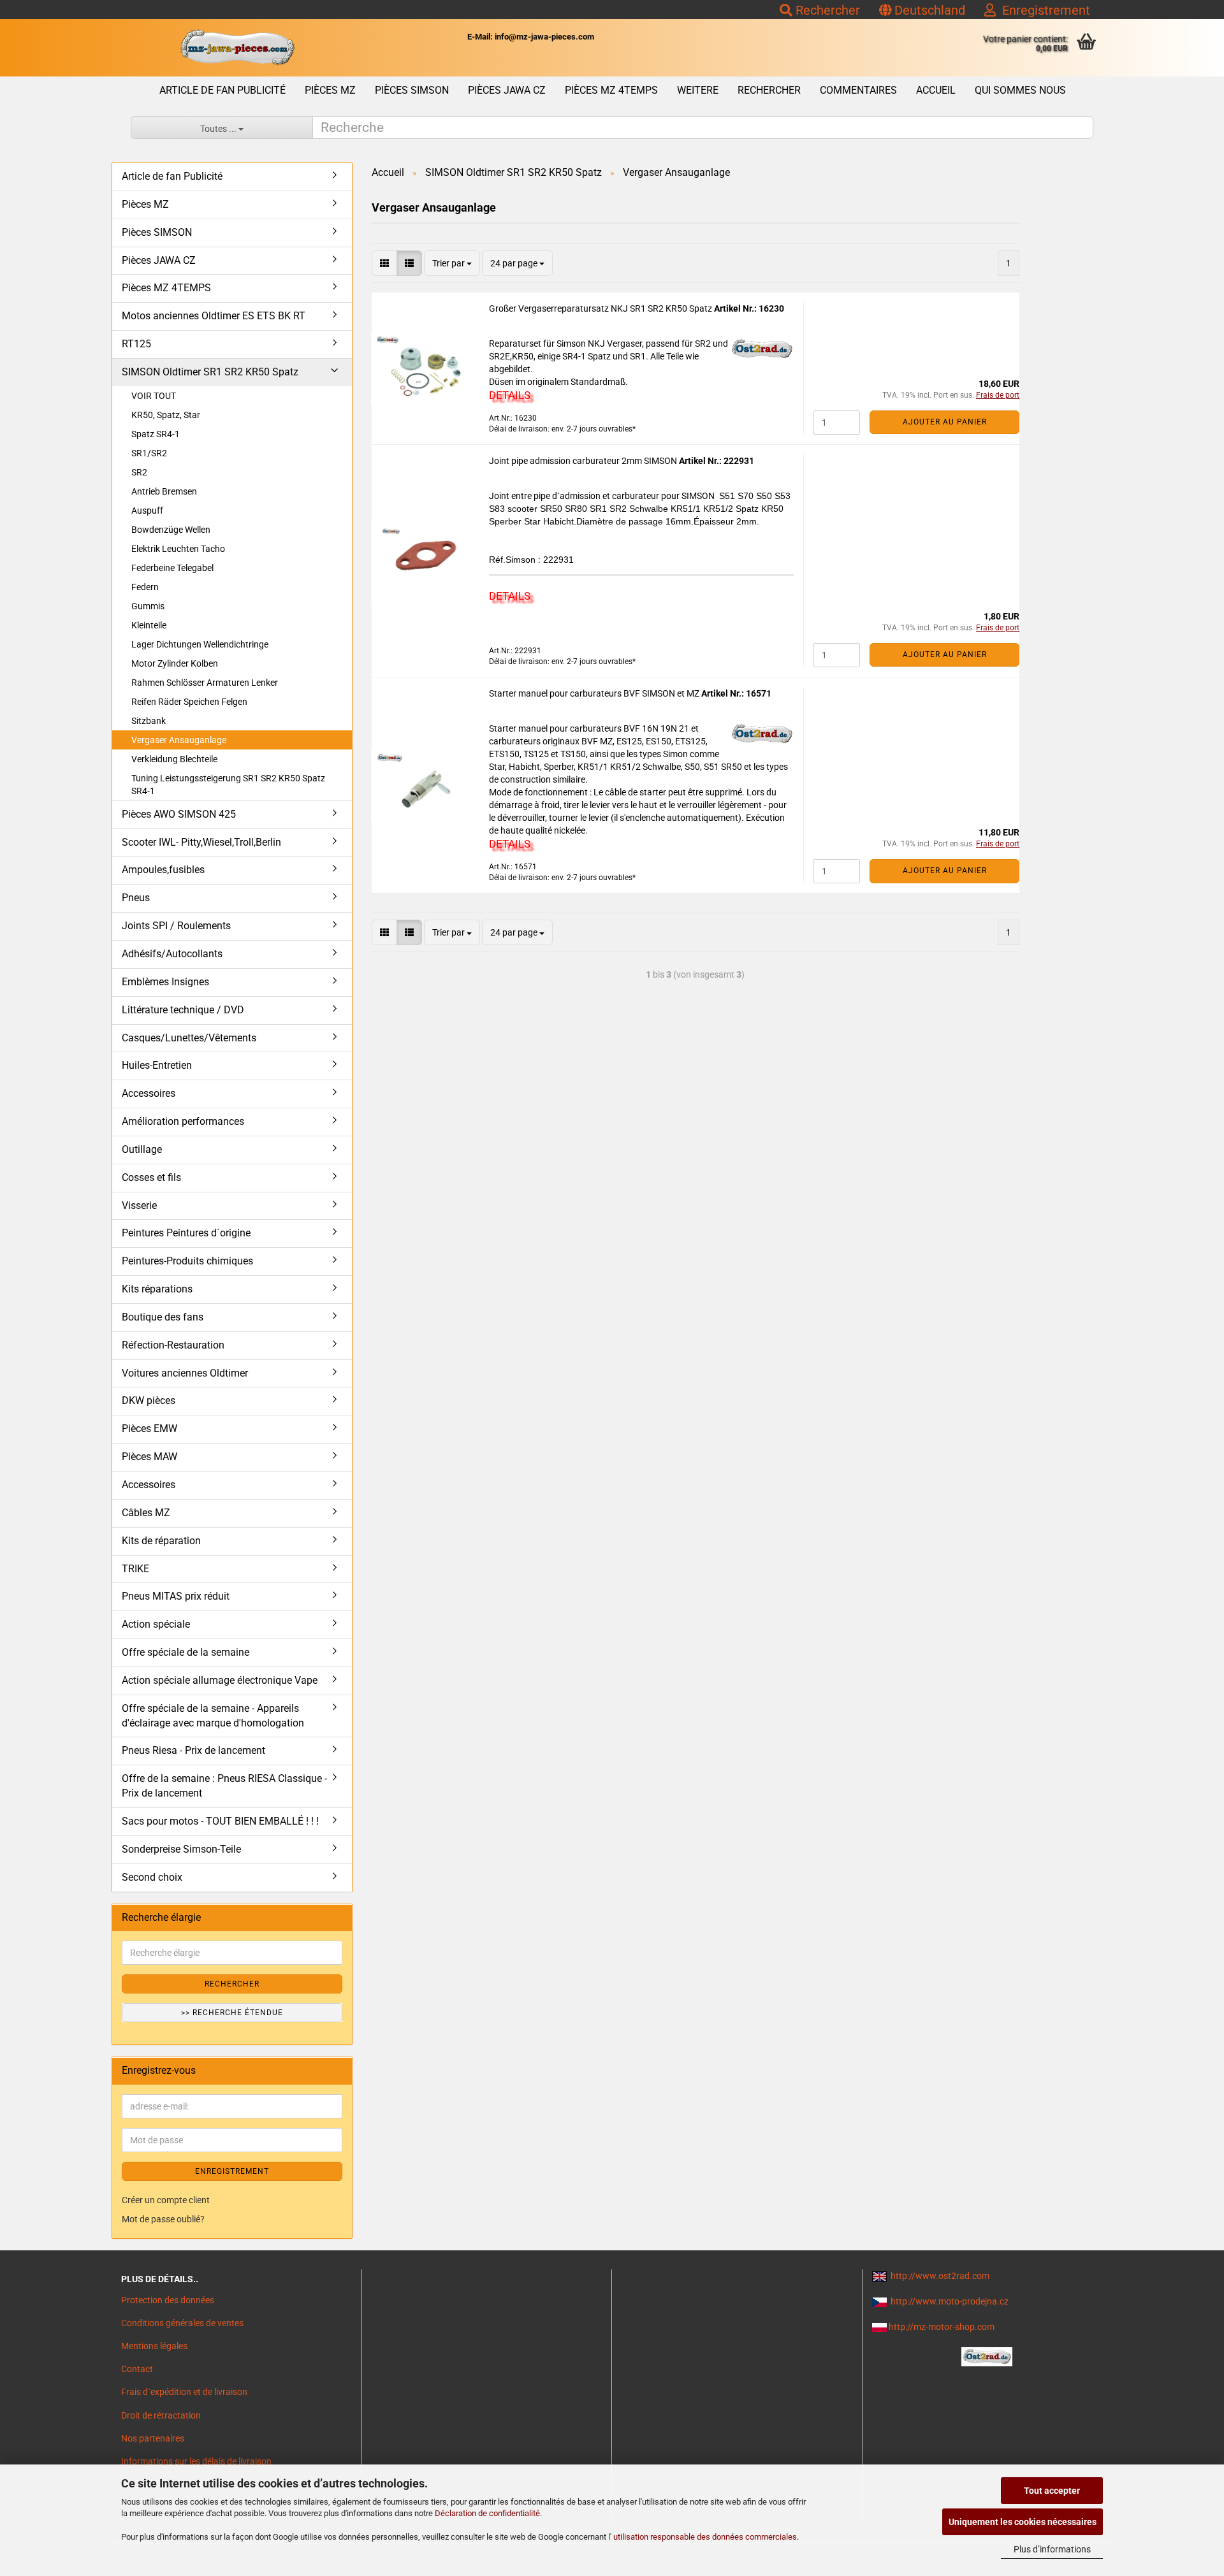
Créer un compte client (166, 2200)
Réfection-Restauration (173, 1345)
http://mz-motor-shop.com (942, 2327)
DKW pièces (149, 1400)
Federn (145, 587)
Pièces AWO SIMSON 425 (179, 814)
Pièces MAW (149, 1457)
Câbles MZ (146, 1513)
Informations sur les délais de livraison (196, 2461)
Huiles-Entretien (157, 1065)
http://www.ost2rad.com (940, 2276)
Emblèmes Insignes (165, 982)
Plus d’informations (1052, 2549)
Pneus (136, 898)
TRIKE (135, 1569)
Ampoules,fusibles (163, 870)
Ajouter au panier (945, 422)
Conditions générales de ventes (182, 2323)
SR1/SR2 (149, 453)
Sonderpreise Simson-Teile (181, 1849)
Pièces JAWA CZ (507, 90)
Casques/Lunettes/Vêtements (189, 1038)
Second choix (152, 1877)
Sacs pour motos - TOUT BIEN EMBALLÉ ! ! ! (220, 1821)
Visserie (139, 1205)
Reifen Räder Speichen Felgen (189, 702)
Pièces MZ (330, 90)
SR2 (139, 472)
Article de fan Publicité (222, 90)
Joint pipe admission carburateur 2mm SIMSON (584, 461)
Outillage (142, 1149)
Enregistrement (1043, 10)
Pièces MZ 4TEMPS (611, 90)
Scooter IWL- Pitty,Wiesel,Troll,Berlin (201, 842)
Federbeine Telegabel (172, 568)
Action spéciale (156, 1624)
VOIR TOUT (154, 396)
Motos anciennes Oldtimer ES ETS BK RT (214, 316)
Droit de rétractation (161, 2415)
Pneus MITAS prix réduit (176, 1596)
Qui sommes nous (1020, 90)
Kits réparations (157, 1289)
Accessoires (149, 1093)
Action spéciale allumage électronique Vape (220, 1680)
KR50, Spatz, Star (166, 415)
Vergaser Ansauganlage (179, 740)
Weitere (698, 90)
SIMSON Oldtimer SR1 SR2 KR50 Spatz (210, 372)
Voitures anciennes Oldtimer (185, 1373)
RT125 (136, 344)
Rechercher (826, 10)
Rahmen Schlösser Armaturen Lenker (205, 683)
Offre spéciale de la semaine (186, 1652)
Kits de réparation (161, 1541)
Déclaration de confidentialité (487, 2513)
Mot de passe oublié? (163, 2219)
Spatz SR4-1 (156, 434)
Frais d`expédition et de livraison (184, 2392)
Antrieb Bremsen (164, 491)
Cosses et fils (151, 1177)
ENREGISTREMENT (232, 2171)
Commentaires (858, 90)
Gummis (148, 606)
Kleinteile (149, 625)
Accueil (936, 90)
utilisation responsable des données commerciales (705, 2537)
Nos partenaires (153, 2438)
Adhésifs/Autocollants (172, 954)
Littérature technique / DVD (183, 1010)
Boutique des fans (163, 1317)
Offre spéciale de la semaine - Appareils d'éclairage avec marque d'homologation (213, 1716)
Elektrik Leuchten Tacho (178, 549)
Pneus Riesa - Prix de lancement (193, 1750)
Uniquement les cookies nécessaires (1023, 2522)
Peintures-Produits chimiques (187, 1261)
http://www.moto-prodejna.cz (950, 2301)
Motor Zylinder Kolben (175, 663)
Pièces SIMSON (412, 90)
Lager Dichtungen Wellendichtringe (200, 644)
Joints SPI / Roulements (176, 926)
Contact (137, 2369)
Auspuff (147, 510)
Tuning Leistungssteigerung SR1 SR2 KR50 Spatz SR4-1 (228, 785)
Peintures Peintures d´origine (186, 1233)
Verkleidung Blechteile (174, 759)
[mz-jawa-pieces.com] (237, 48)
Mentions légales (154, 2346)
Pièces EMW (149, 1429)
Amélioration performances (183, 1121)
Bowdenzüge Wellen (171, 530)
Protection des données (168, 2300)
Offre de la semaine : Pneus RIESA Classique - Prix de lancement (224, 1786)
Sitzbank (149, 721)
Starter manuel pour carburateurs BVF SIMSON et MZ (595, 693)
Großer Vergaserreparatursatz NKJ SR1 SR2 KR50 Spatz (601, 308)
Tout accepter (1052, 2491)
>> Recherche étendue (232, 2013)
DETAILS (510, 395)
